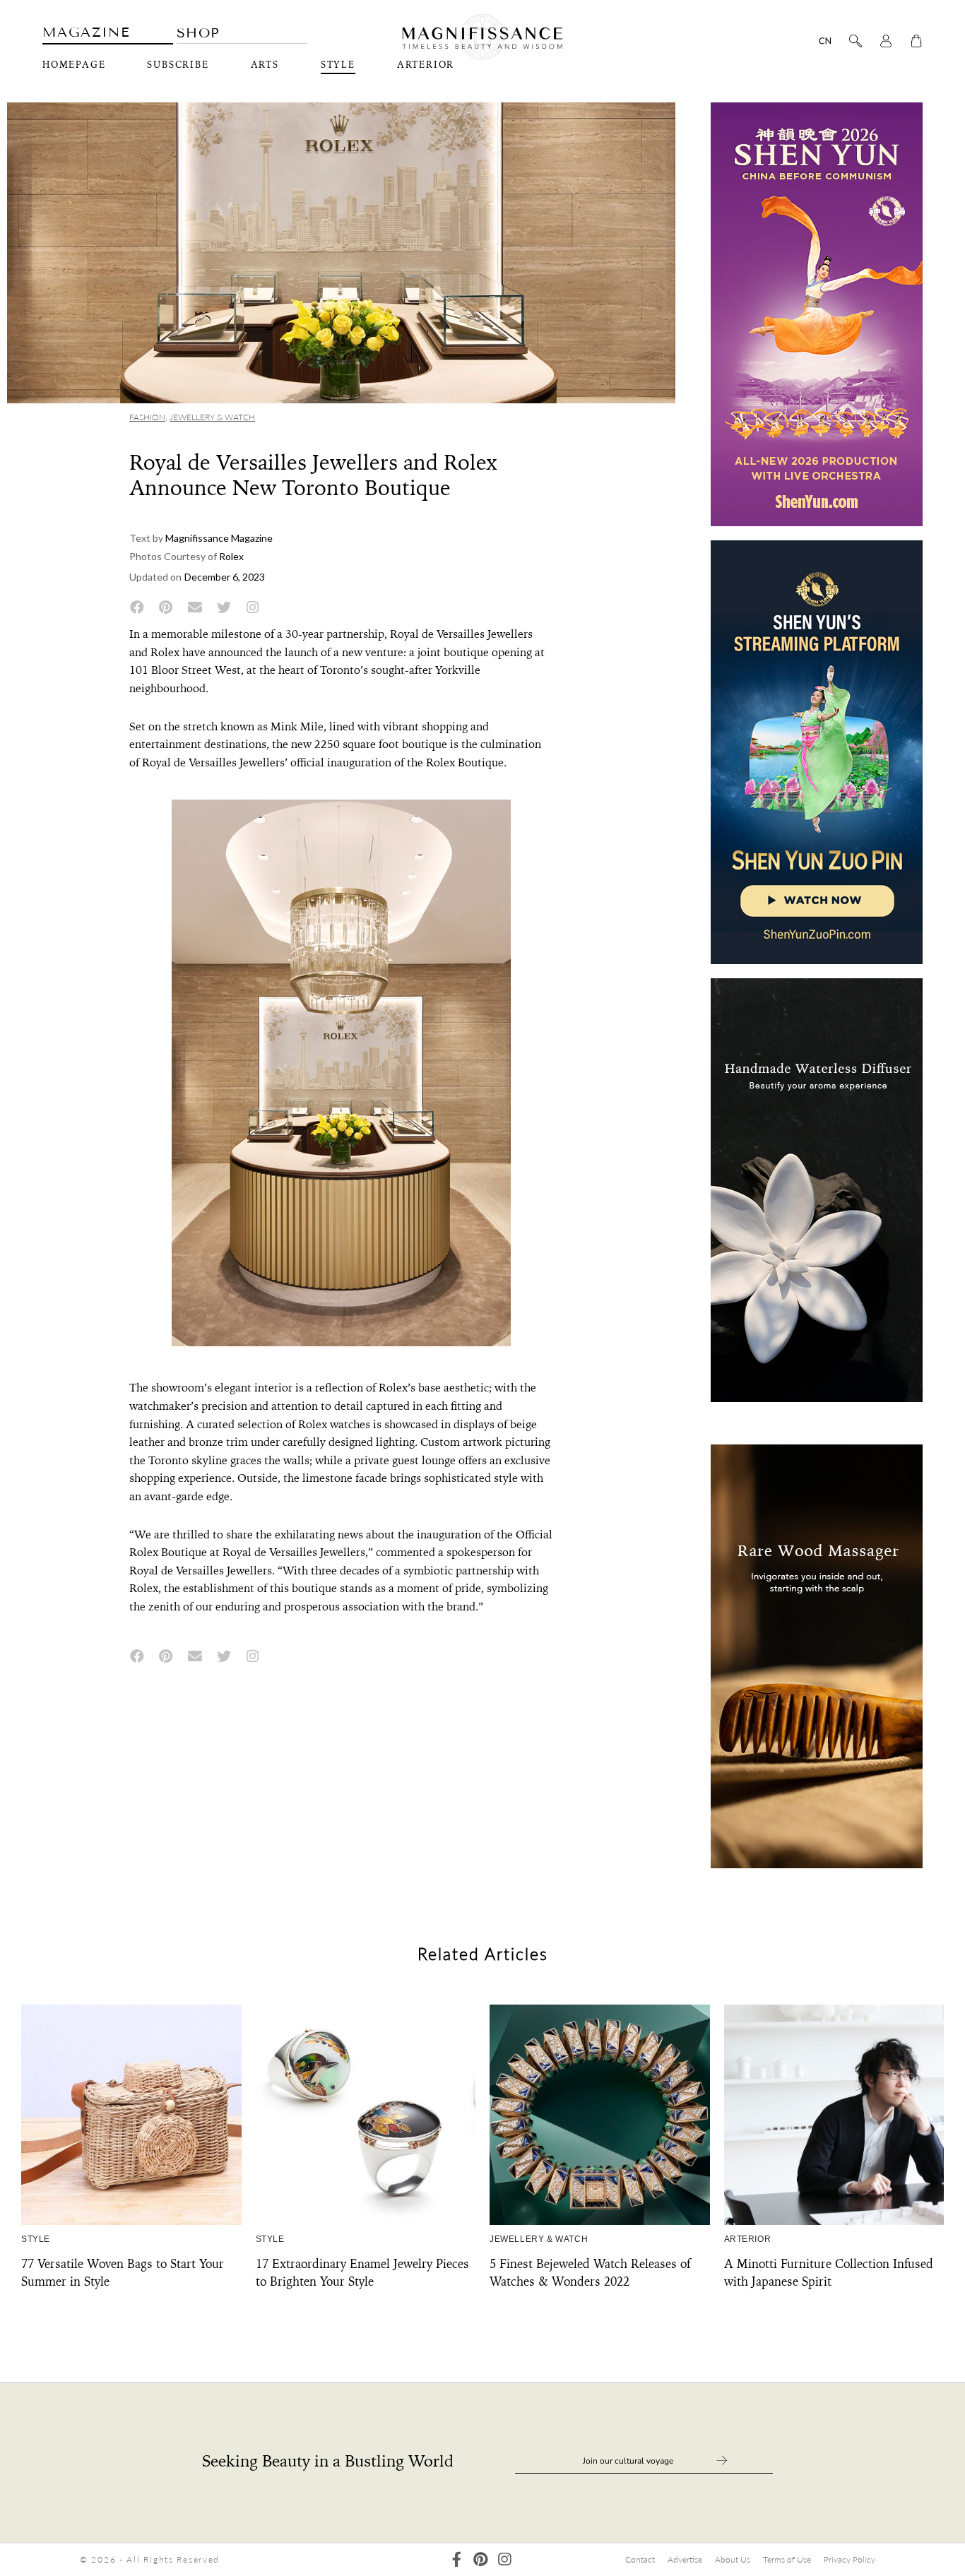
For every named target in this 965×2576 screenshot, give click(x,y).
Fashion (147, 417)
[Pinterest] (481, 2559)
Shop (199, 33)
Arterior (748, 2239)
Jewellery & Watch (212, 417)
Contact (640, 2559)
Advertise (685, 2559)
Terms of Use (787, 2559)
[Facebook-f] (457, 2559)
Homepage (74, 65)
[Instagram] (505, 2559)
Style (338, 65)
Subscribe (178, 65)
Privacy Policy (849, 2559)
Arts (265, 65)
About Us (733, 2559)
